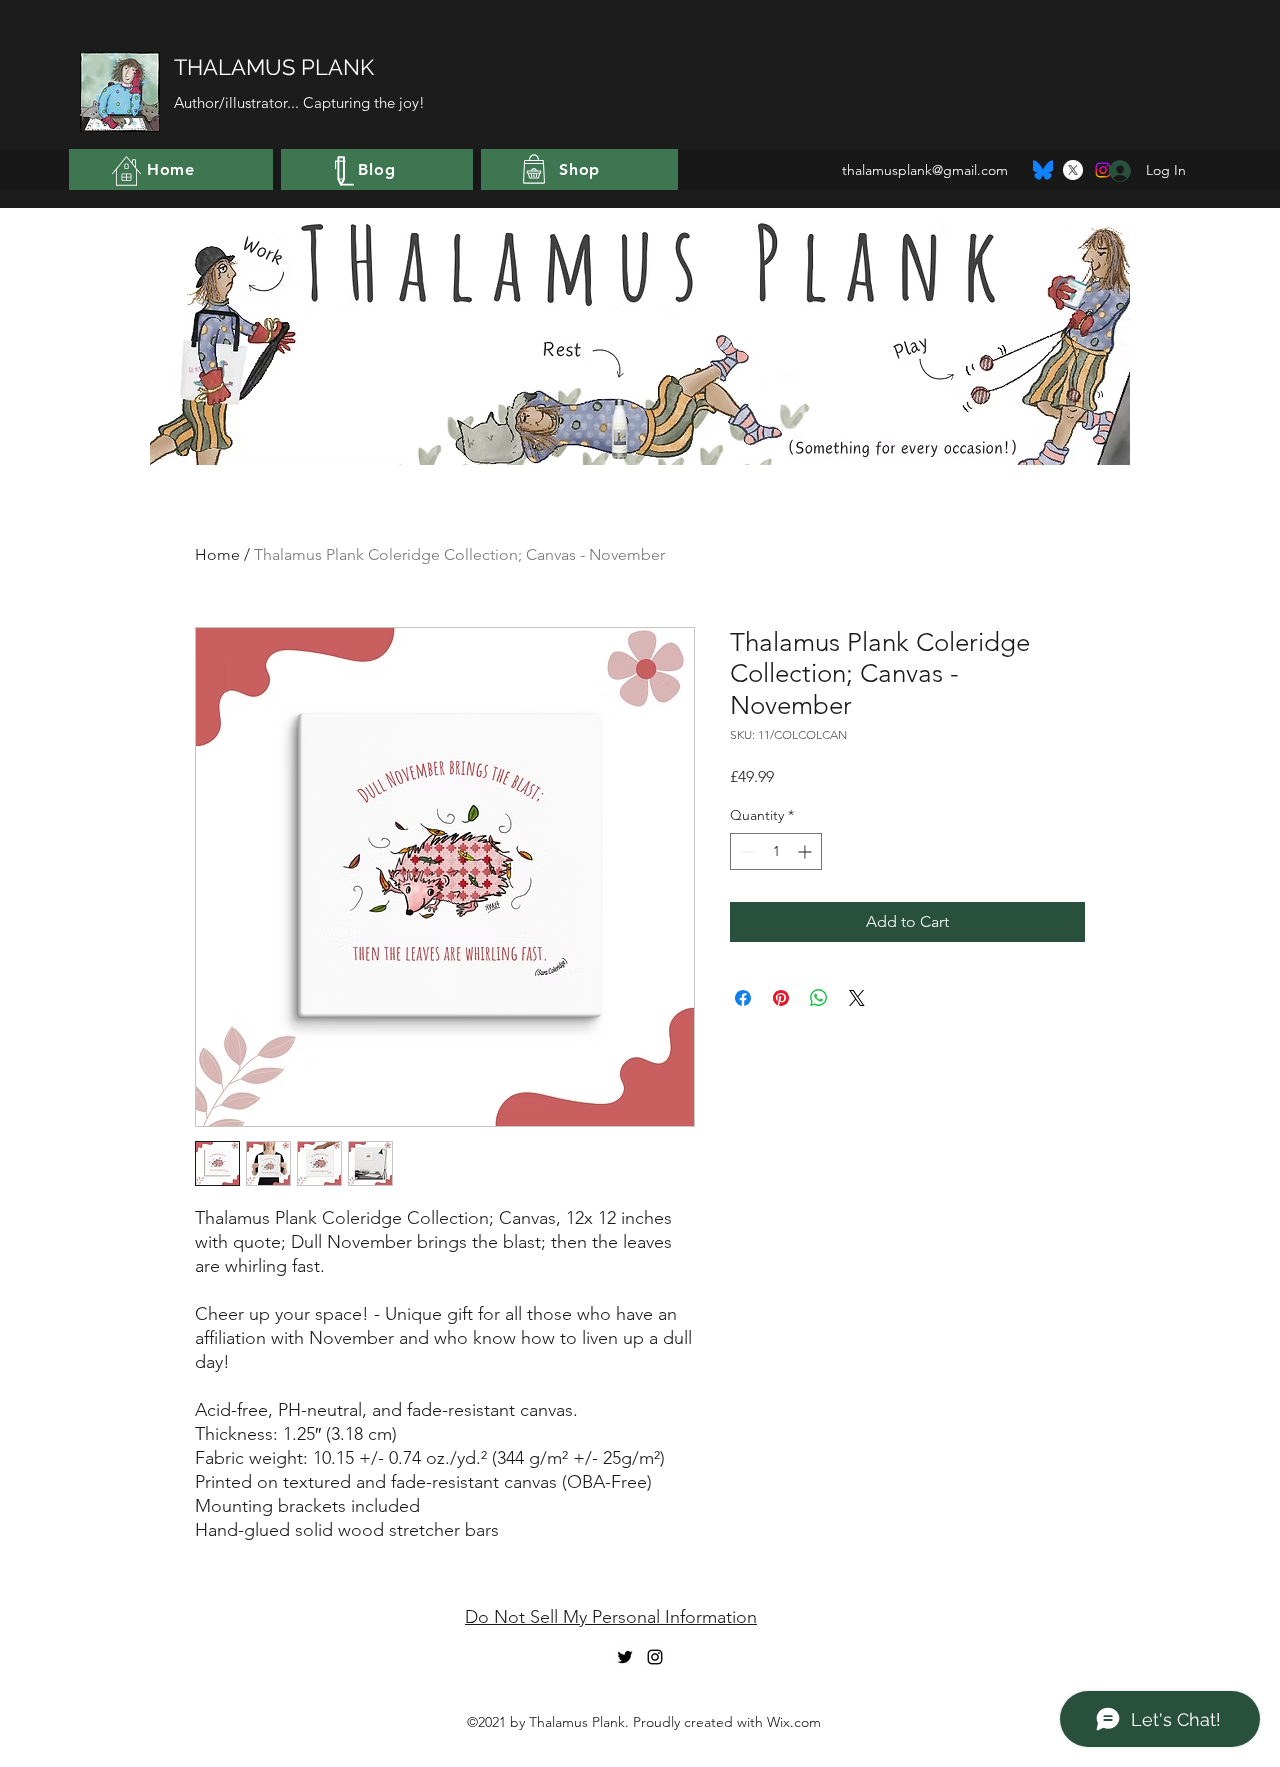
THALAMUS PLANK (274, 67)
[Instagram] (655, 1657)
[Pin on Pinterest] (781, 998)
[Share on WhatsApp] (819, 998)
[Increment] (806, 851)
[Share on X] (857, 998)
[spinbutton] (776, 851)
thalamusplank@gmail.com (925, 170)
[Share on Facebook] (743, 998)
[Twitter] (1073, 170)
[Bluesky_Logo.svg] (1043, 170)
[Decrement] (745, 851)
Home (217, 554)
